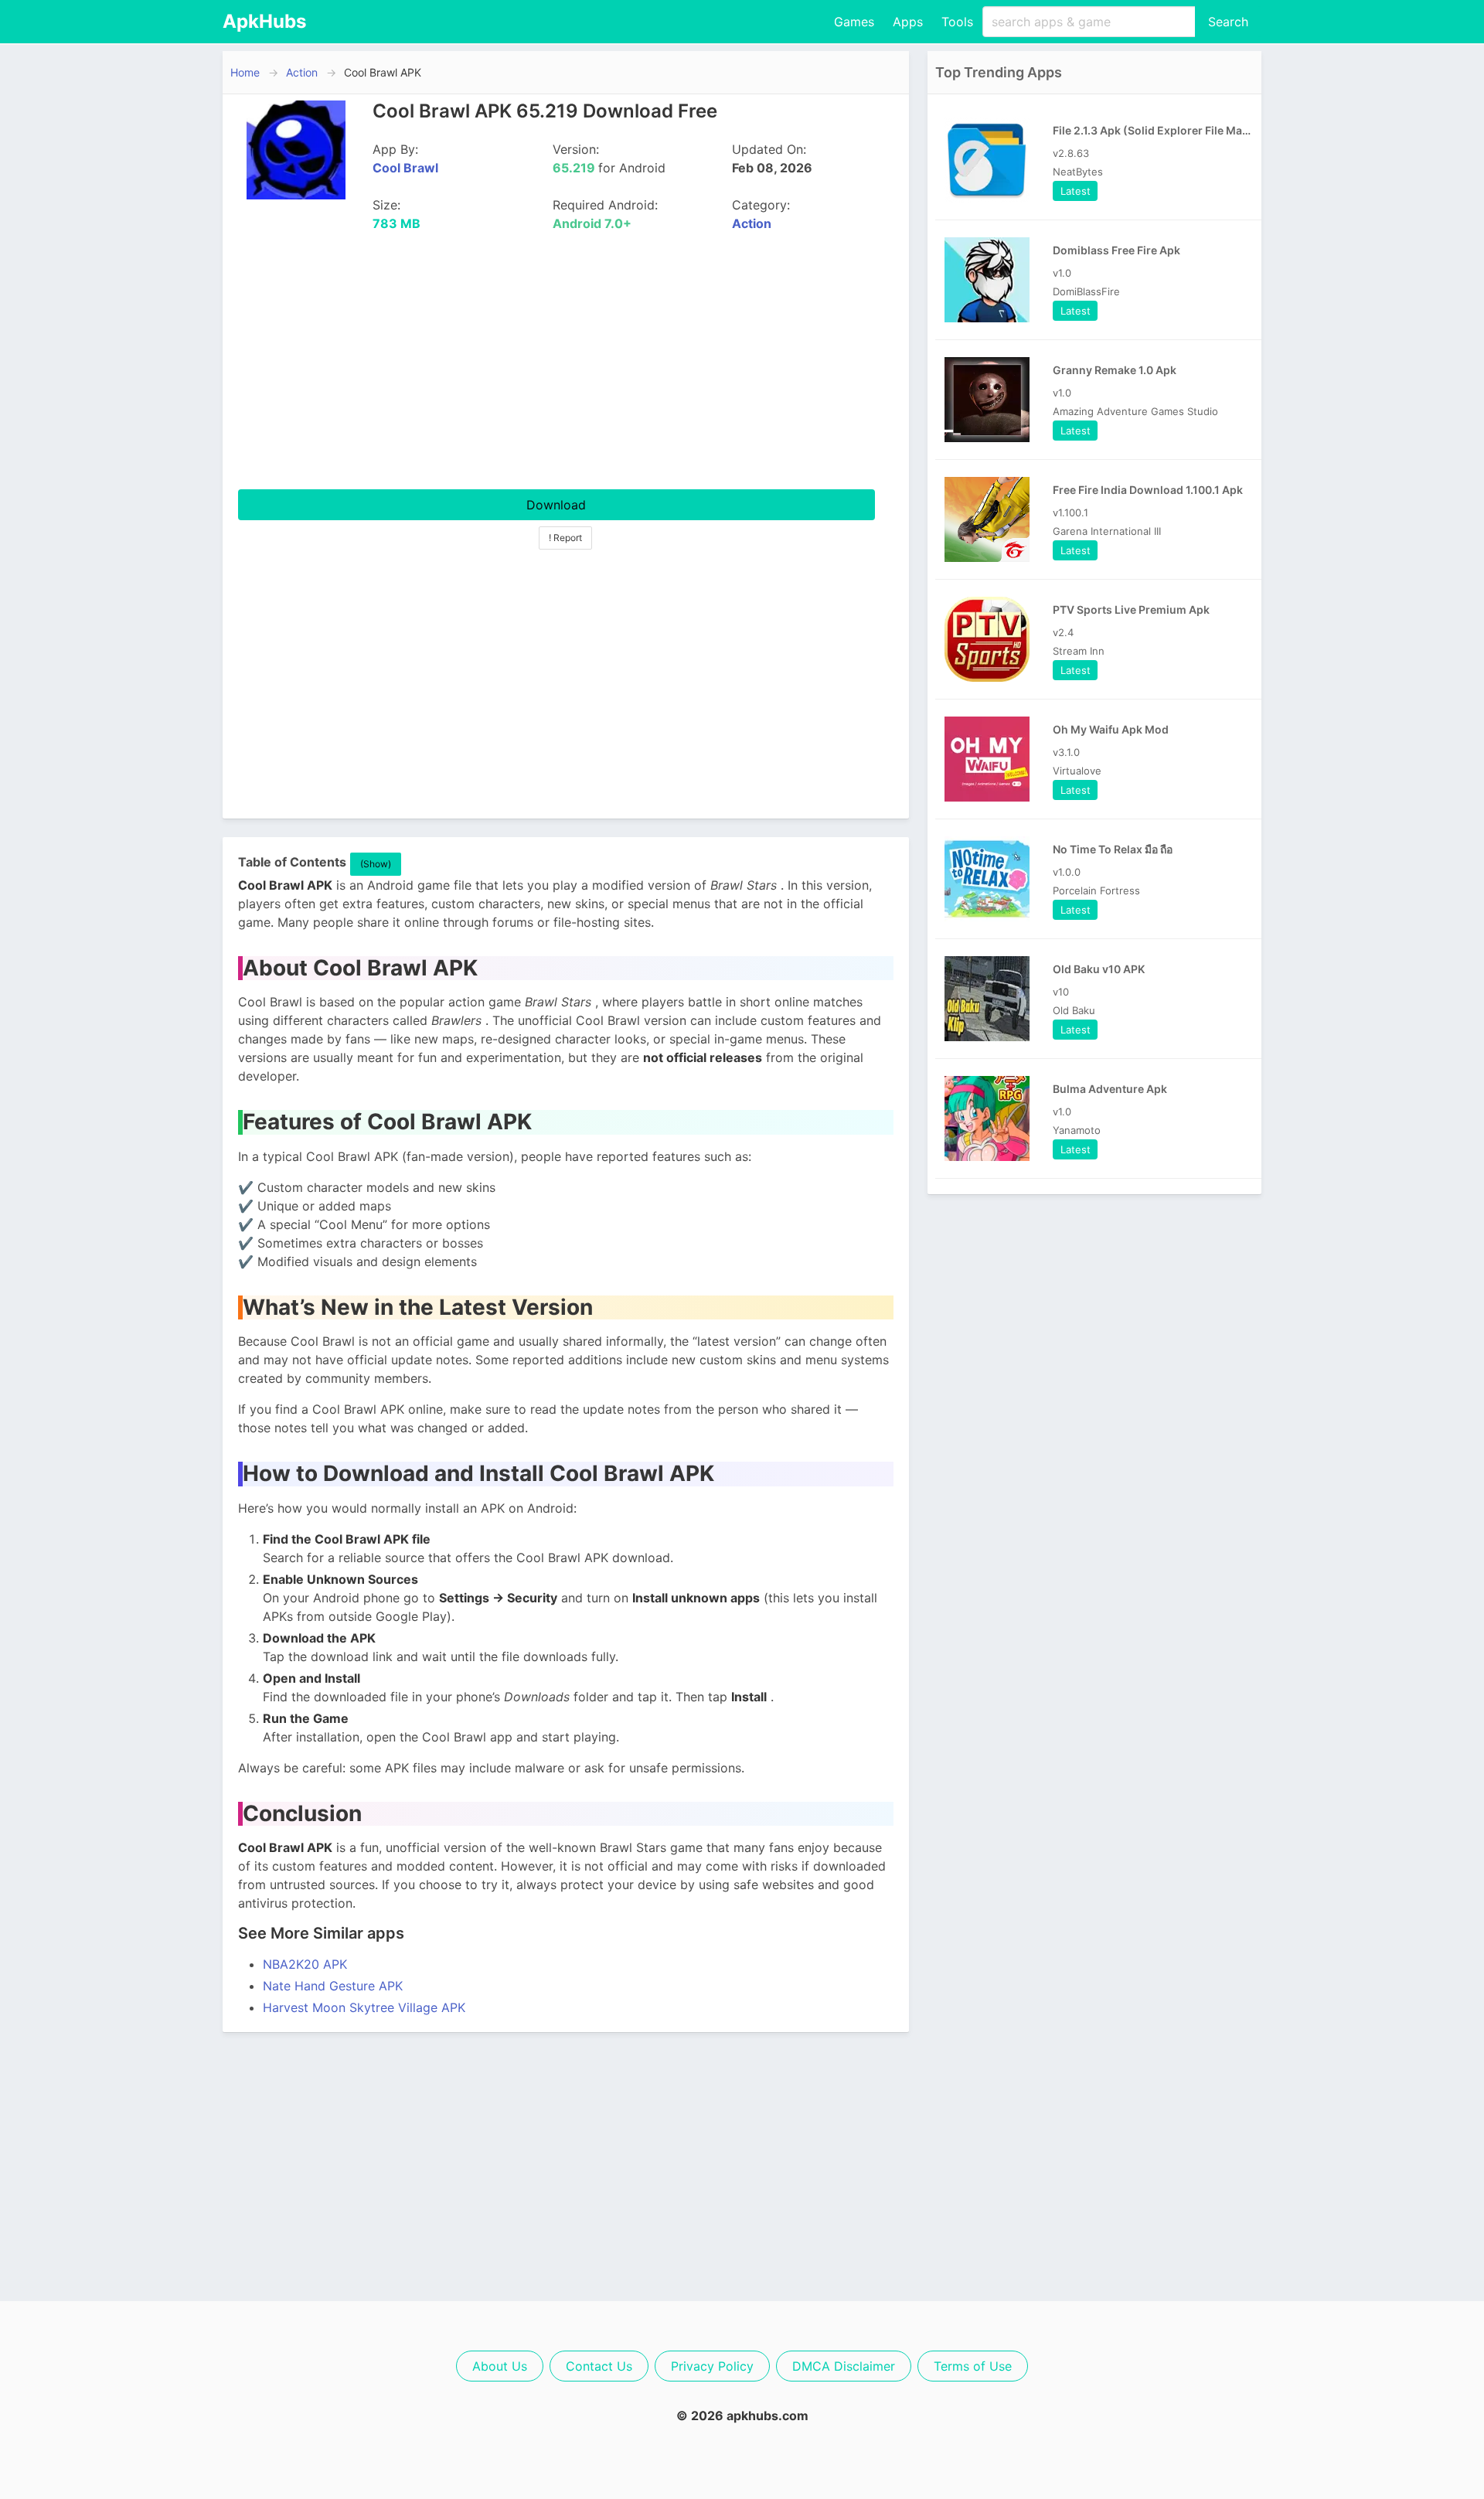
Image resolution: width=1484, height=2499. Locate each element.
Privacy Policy (712, 2366)
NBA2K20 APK (305, 1964)
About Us (500, 2366)
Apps (908, 22)
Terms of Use (973, 2366)
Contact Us (599, 2366)
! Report (565, 538)
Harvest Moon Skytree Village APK (364, 2007)
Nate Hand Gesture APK (333, 1986)
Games (854, 22)
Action (302, 72)
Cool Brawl (405, 168)
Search (1228, 22)
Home (245, 72)
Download (556, 505)
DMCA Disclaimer (844, 2366)
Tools (957, 22)
